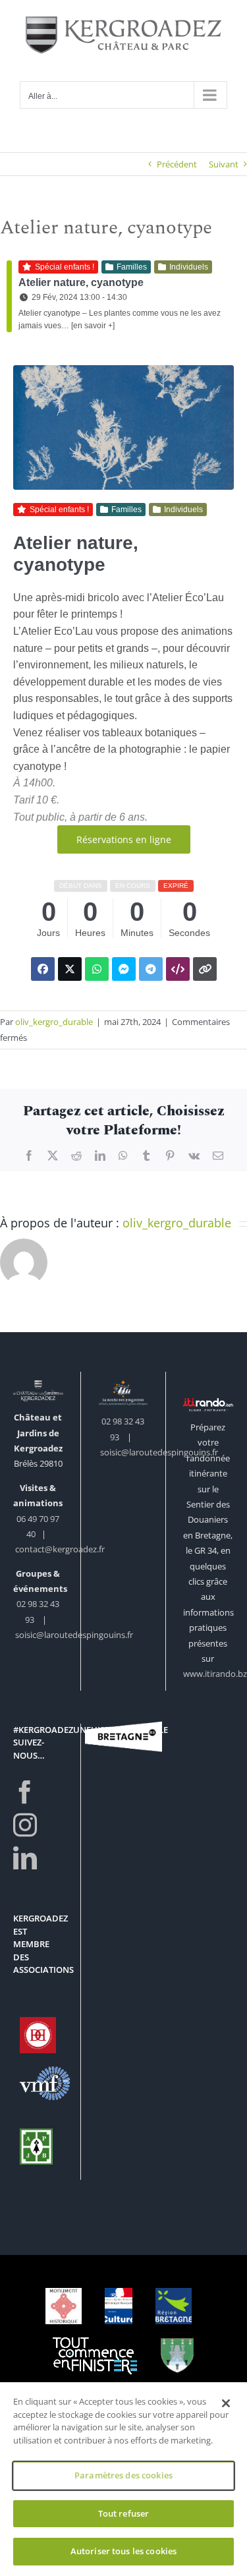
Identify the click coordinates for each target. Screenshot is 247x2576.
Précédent (177, 164)
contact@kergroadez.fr (60, 1549)
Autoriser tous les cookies (123, 2551)
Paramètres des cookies (123, 2475)
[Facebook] (25, 1792)
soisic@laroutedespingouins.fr (74, 1635)
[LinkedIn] (25, 1858)
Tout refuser (124, 2513)
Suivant (224, 164)
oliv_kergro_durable (54, 1022)
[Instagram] (25, 1825)
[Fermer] (226, 2403)
